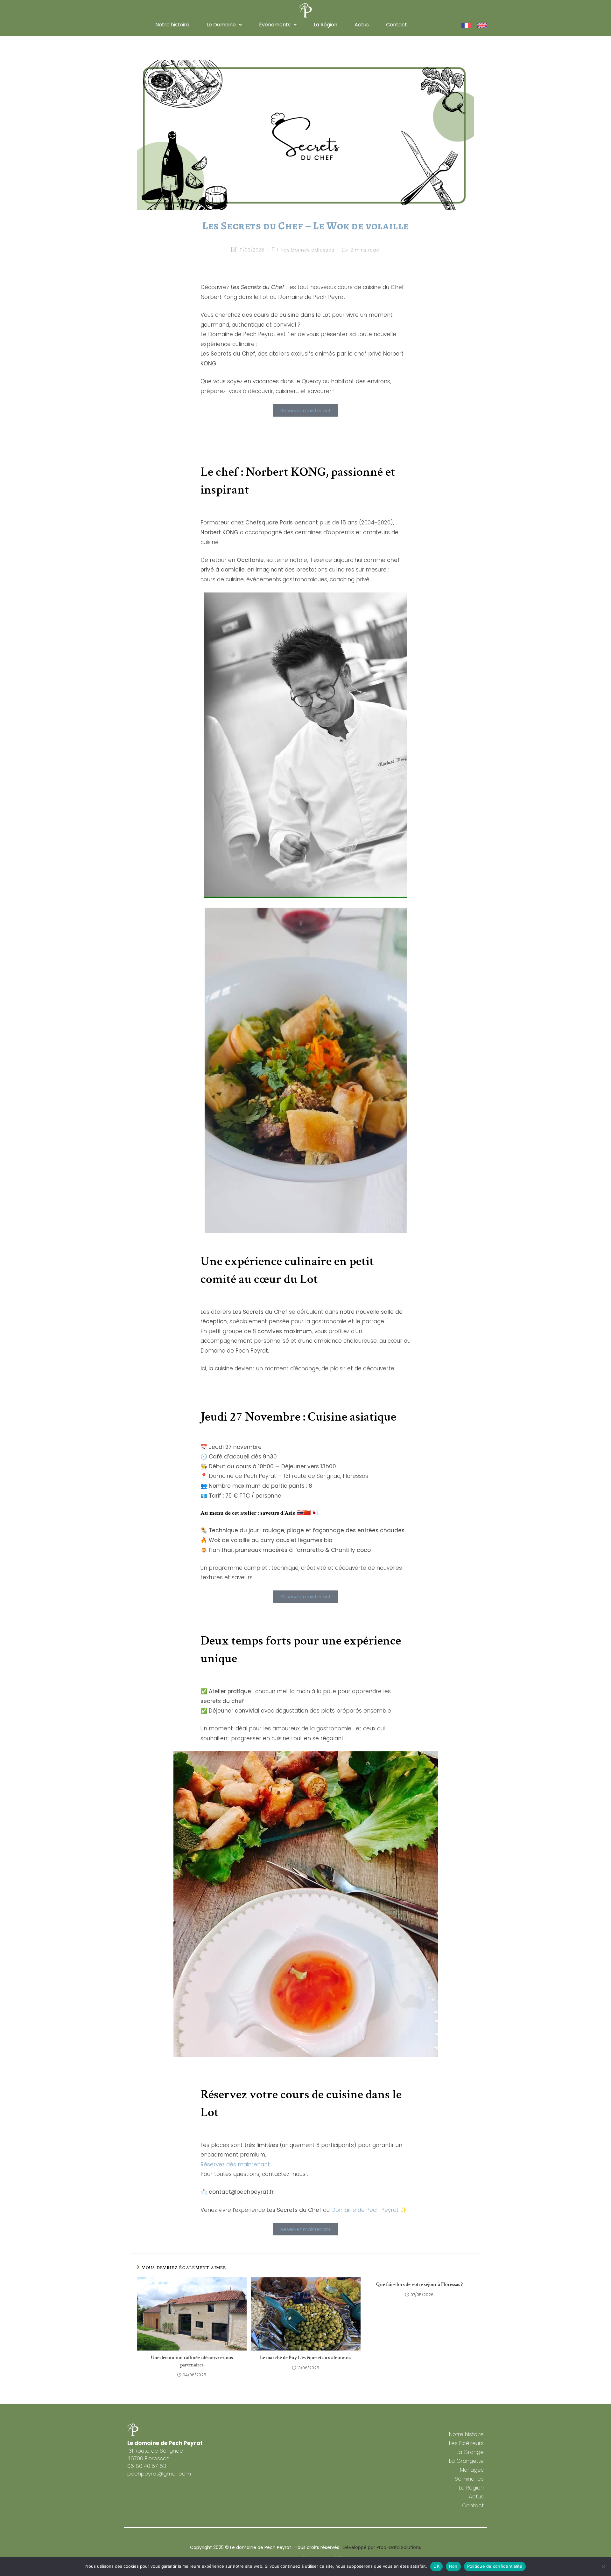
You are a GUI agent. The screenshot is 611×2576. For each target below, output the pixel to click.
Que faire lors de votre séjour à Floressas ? (419, 2285)
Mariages (472, 2470)
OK (436, 2566)
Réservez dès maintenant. (236, 2164)
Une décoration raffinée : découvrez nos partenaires (192, 2361)
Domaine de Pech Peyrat (365, 2210)
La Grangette (466, 2461)
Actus (362, 25)
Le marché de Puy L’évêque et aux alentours (306, 2358)
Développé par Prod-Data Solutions (382, 2547)
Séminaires (469, 2479)
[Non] (603, 2566)
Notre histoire (172, 25)
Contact (397, 25)
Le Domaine (221, 25)
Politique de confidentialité (495, 2566)
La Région (326, 25)
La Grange (470, 2452)
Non (453, 2566)
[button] (224, 25)
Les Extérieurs (466, 2443)
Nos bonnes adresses (307, 250)
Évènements (275, 25)
